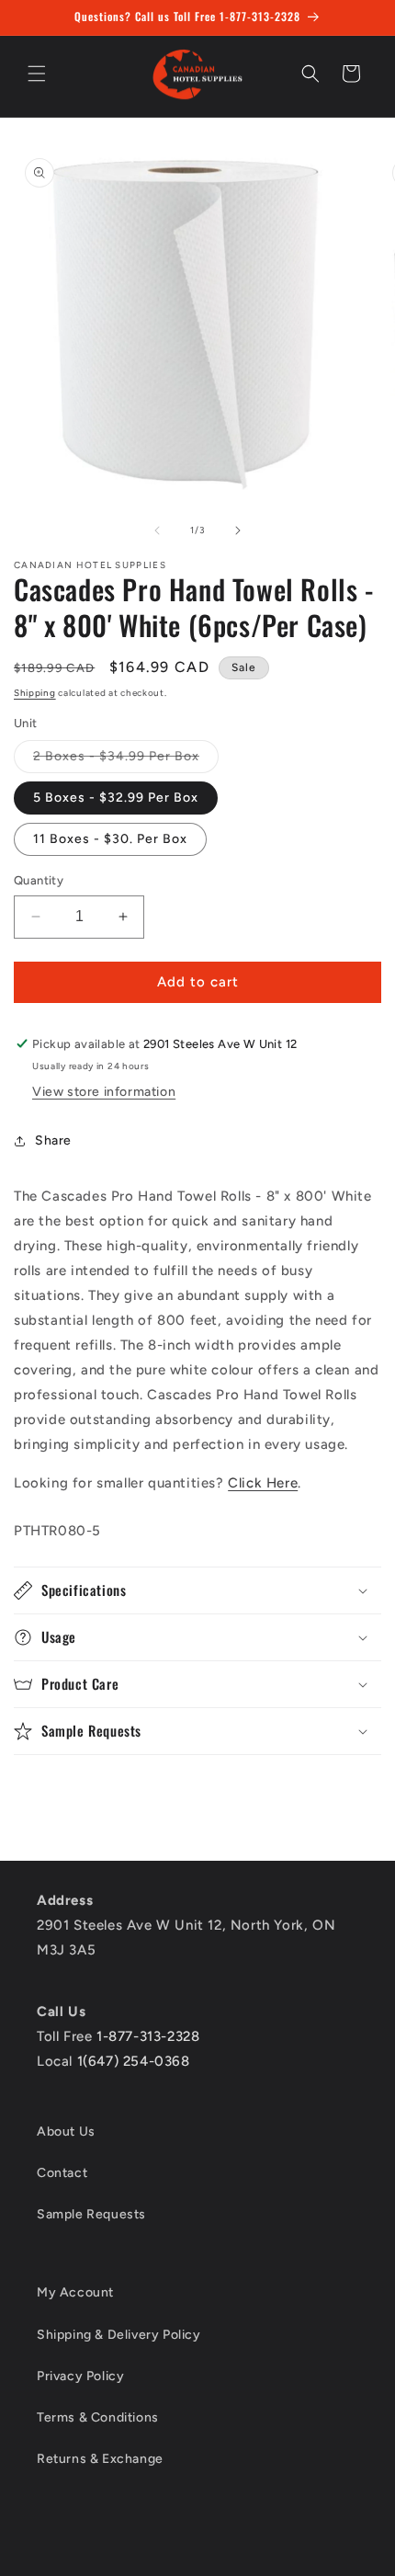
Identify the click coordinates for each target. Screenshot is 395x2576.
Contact (62, 2173)
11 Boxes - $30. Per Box (110, 839)
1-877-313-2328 (148, 2036)
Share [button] (53, 1140)
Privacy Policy (80, 2376)
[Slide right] (238, 530)
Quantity (39, 880)
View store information (104, 1092)
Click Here (263, 1483)
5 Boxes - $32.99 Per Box (116, 798)
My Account (75, 2292)
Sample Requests (91, 2214)
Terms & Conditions (98, 2417)
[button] (37, 74)
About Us (66, 2131)
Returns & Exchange (100, 2459)
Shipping (35, 693)
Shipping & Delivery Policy (119, 2335)
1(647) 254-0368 (134, 2061)
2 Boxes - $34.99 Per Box (126, 760)
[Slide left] (157, 530)
